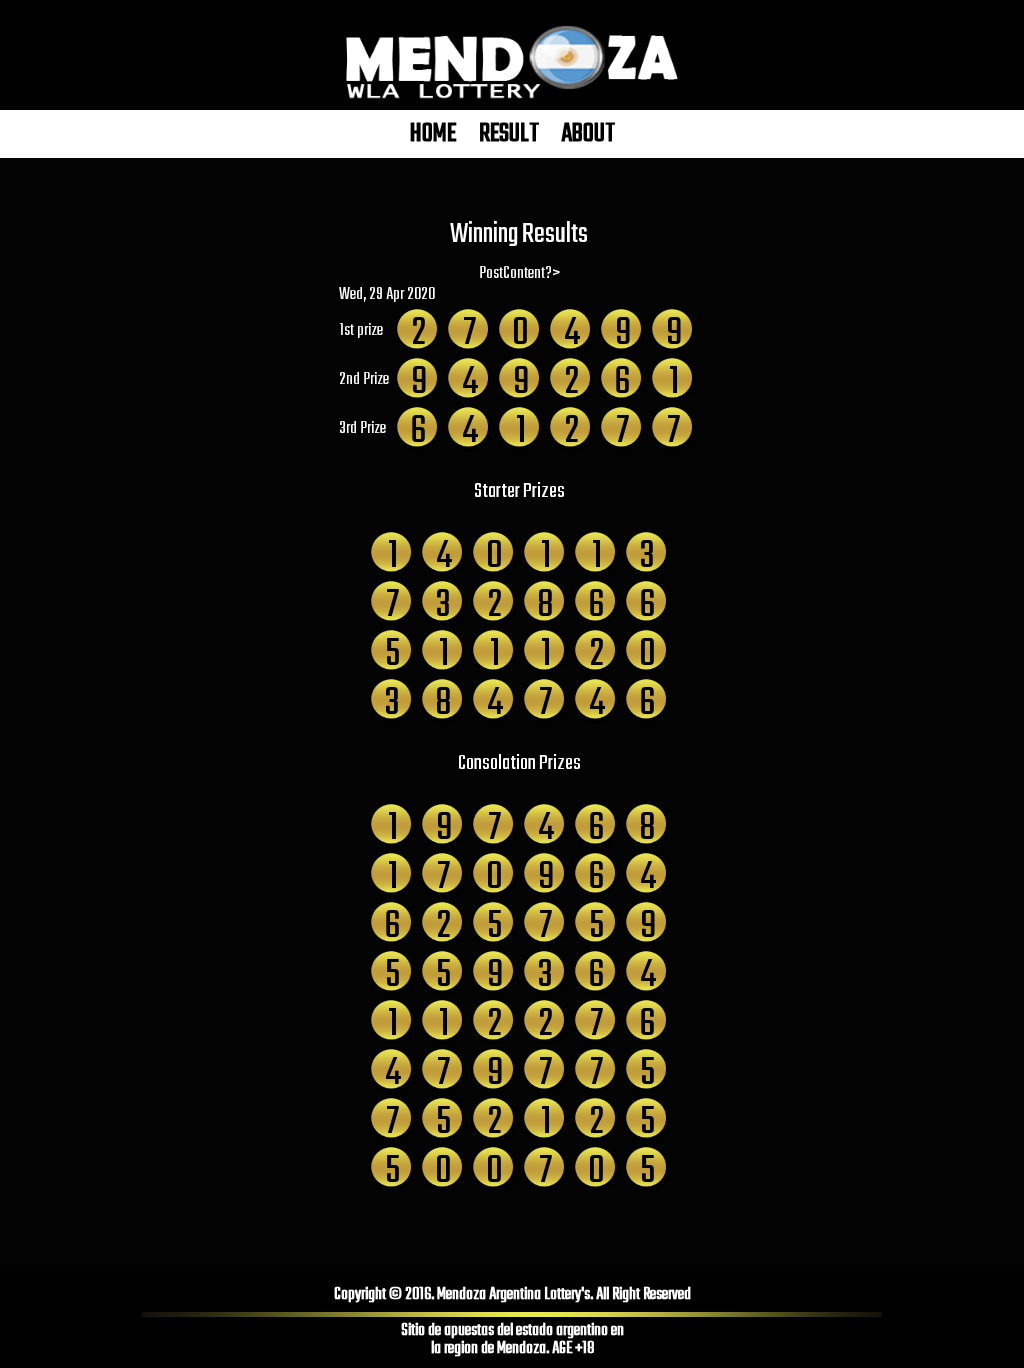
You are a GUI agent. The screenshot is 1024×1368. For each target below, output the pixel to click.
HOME (433, 134)
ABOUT (588, 134)
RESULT (509, 134)
